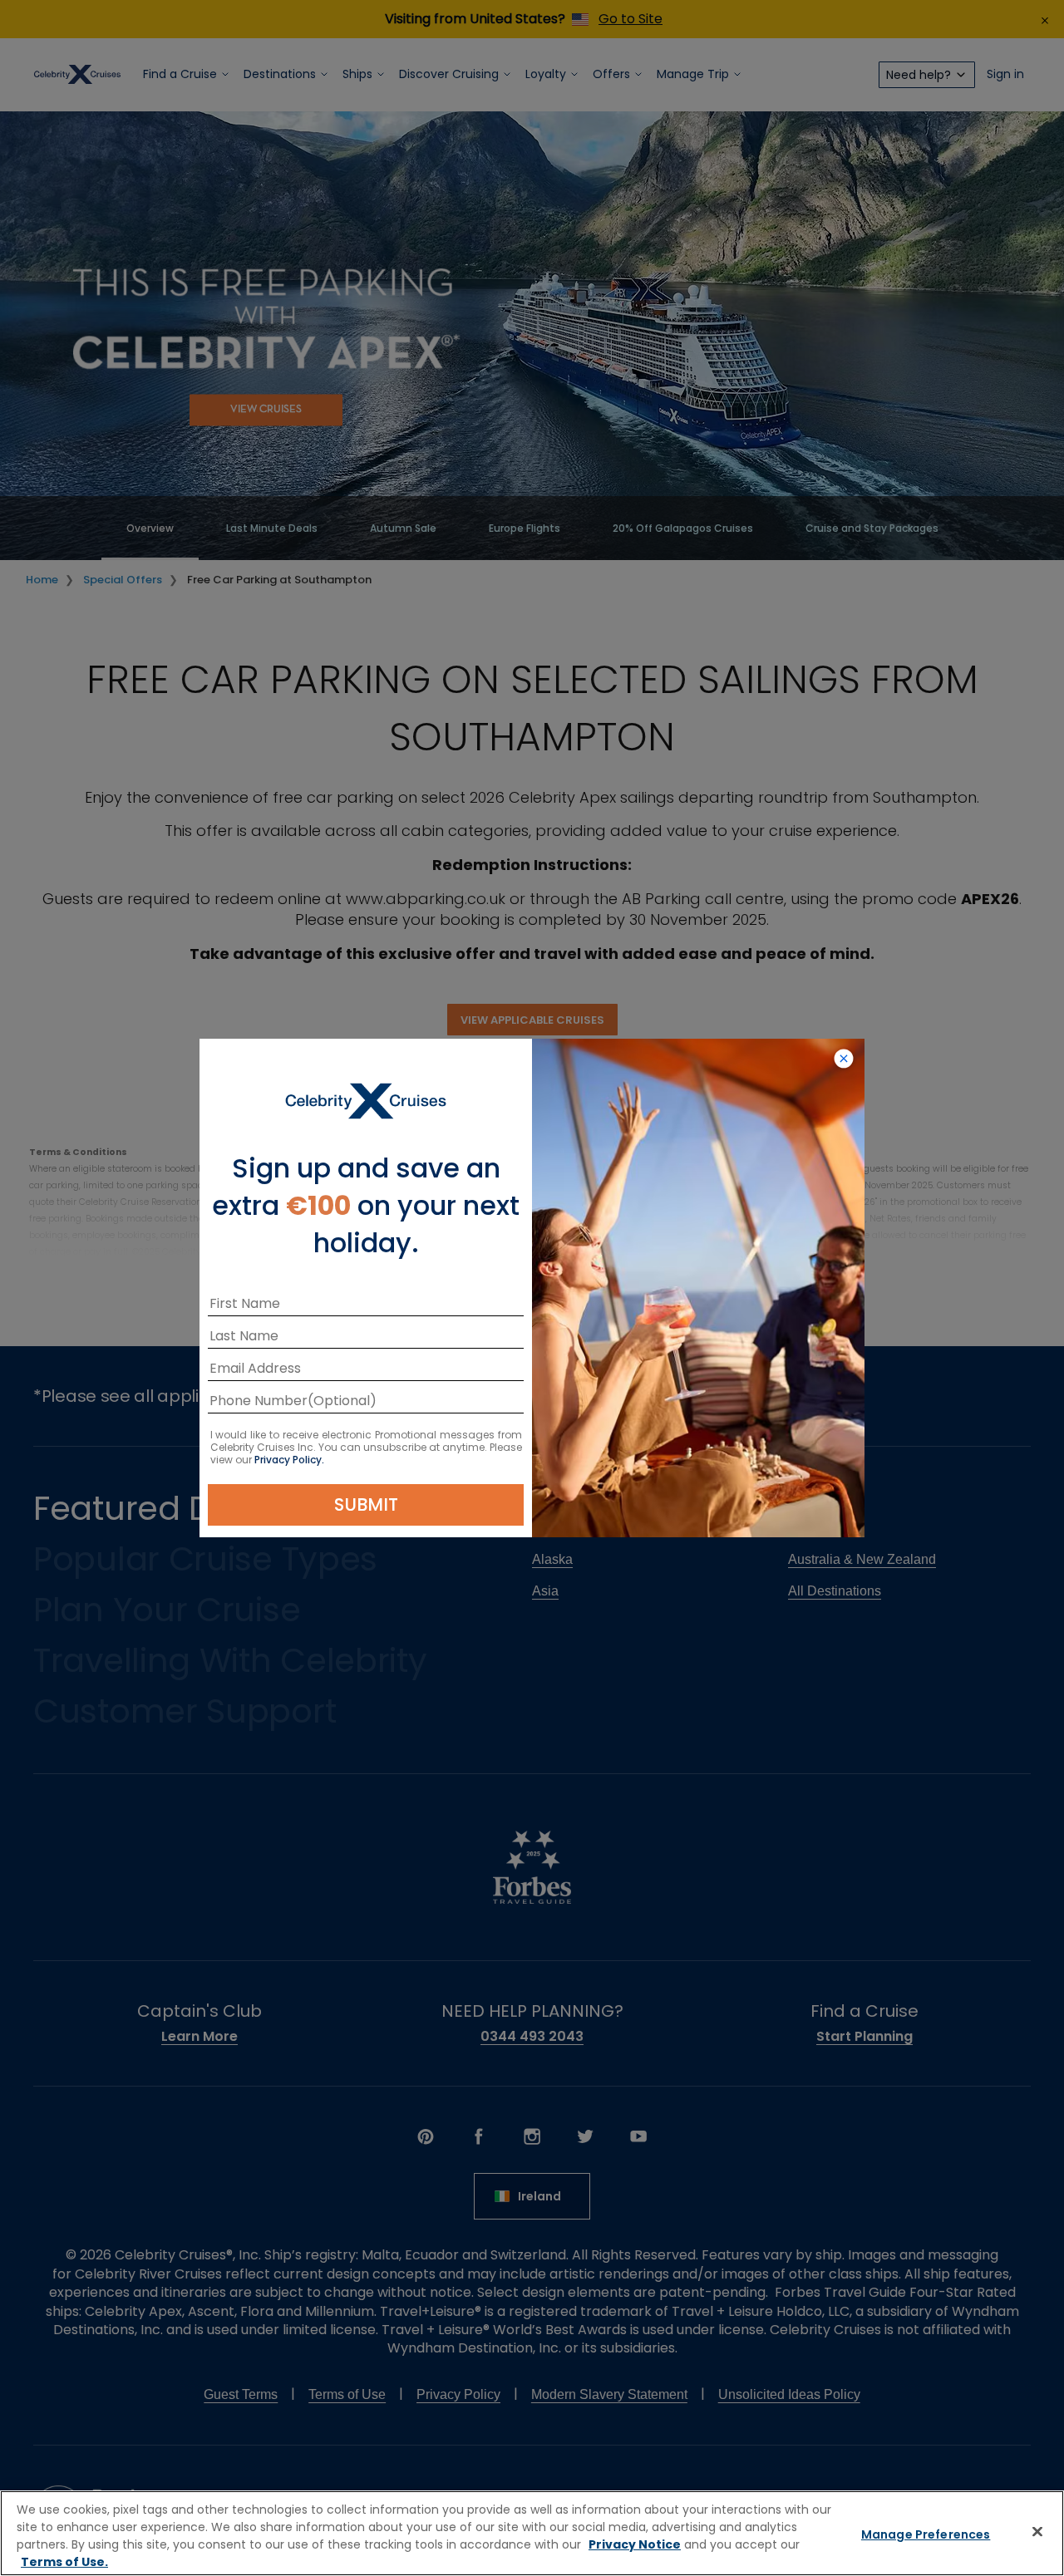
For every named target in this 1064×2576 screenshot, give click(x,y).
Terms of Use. (64, 2562)
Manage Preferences (926, 2534)
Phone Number (259, 1403)
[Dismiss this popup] (844, 1059)
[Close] (1037, 2531)
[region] (532, 2533)
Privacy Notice (635, 2544)
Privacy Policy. (289, 1460)
